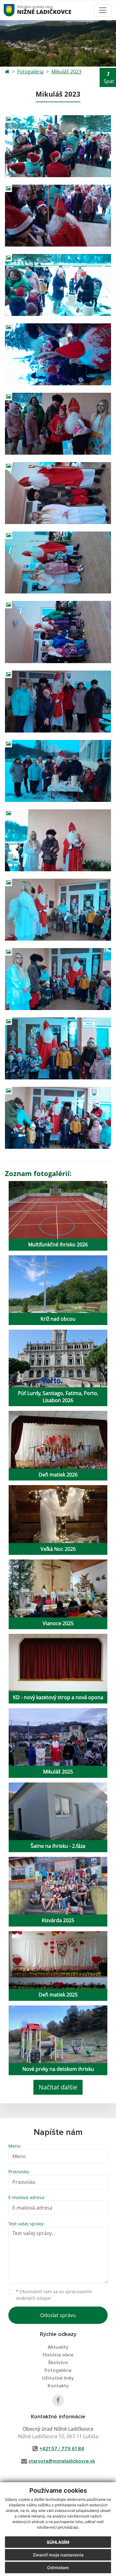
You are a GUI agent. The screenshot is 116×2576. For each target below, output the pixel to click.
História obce (58, 2355)
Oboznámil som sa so (54, 2295)
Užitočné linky (58, 2378)
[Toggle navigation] (103, 10)
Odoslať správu (58, 2315)
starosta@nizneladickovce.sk (62, 2461)
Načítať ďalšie (58, 2087)
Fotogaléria (30, 72)
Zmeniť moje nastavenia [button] (58, 2555)
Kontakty (58, 2386)
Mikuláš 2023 (66, 72)
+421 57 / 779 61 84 (62, 2449)
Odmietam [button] (58, 2567)
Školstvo (58, 2363)
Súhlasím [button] (58, 2542)
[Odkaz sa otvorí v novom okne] (58, 2400)
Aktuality (58, 2347)
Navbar (15, 10)
